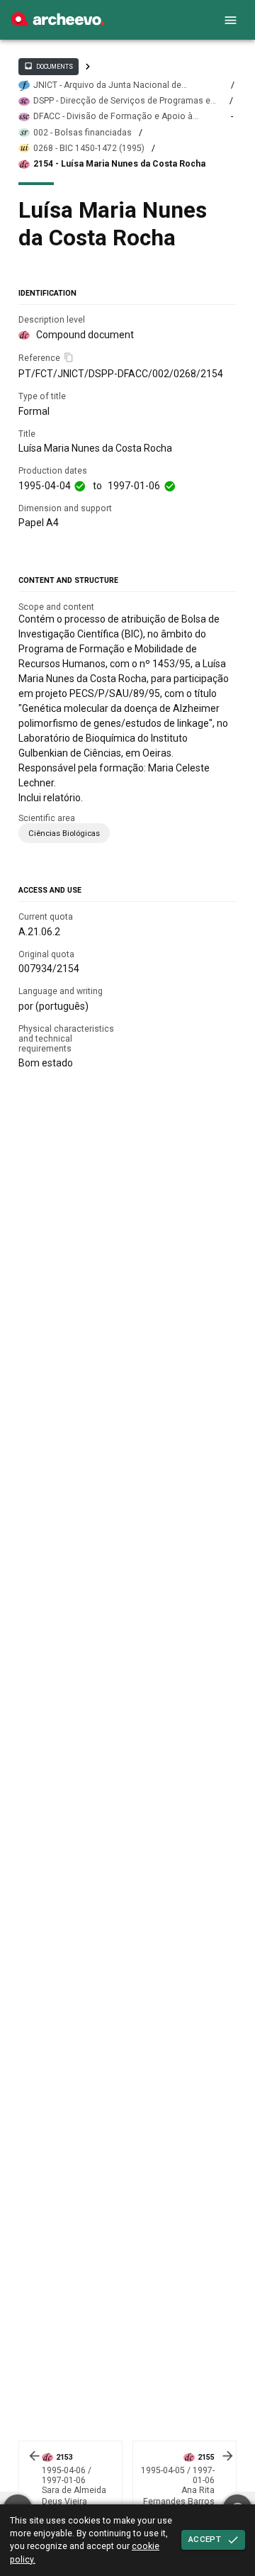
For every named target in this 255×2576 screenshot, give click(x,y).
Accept (205, 2539)
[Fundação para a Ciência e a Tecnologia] (58, 23)
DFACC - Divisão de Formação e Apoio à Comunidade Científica (113, 117)
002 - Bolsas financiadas (83, 133)
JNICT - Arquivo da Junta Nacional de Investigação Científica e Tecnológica (108, 85)
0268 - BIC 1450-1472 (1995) (89, 148)
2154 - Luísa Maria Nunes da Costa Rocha (119, 164)
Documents (48, 66)
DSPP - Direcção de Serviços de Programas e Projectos (122, 101)
